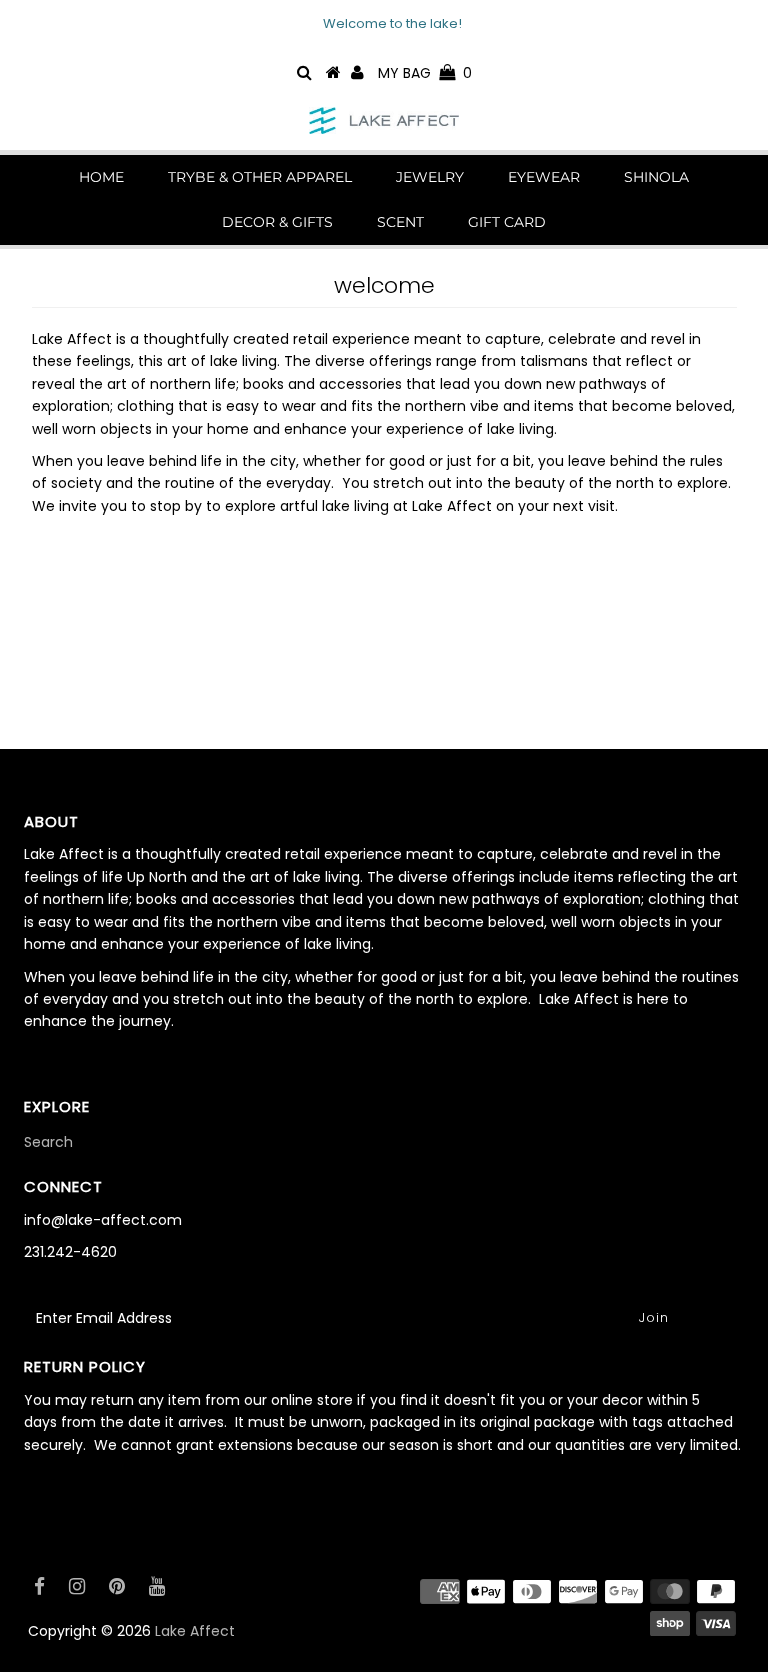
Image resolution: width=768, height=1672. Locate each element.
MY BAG (425, 73)
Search (48, 1142)
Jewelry (430, 177)
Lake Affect (195, 1631)
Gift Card (507, 222)
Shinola (656, 177)
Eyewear (544, 177)
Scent (400, 222)
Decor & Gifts (277, 222)
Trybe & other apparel (260, 177)
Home (101, 177)
